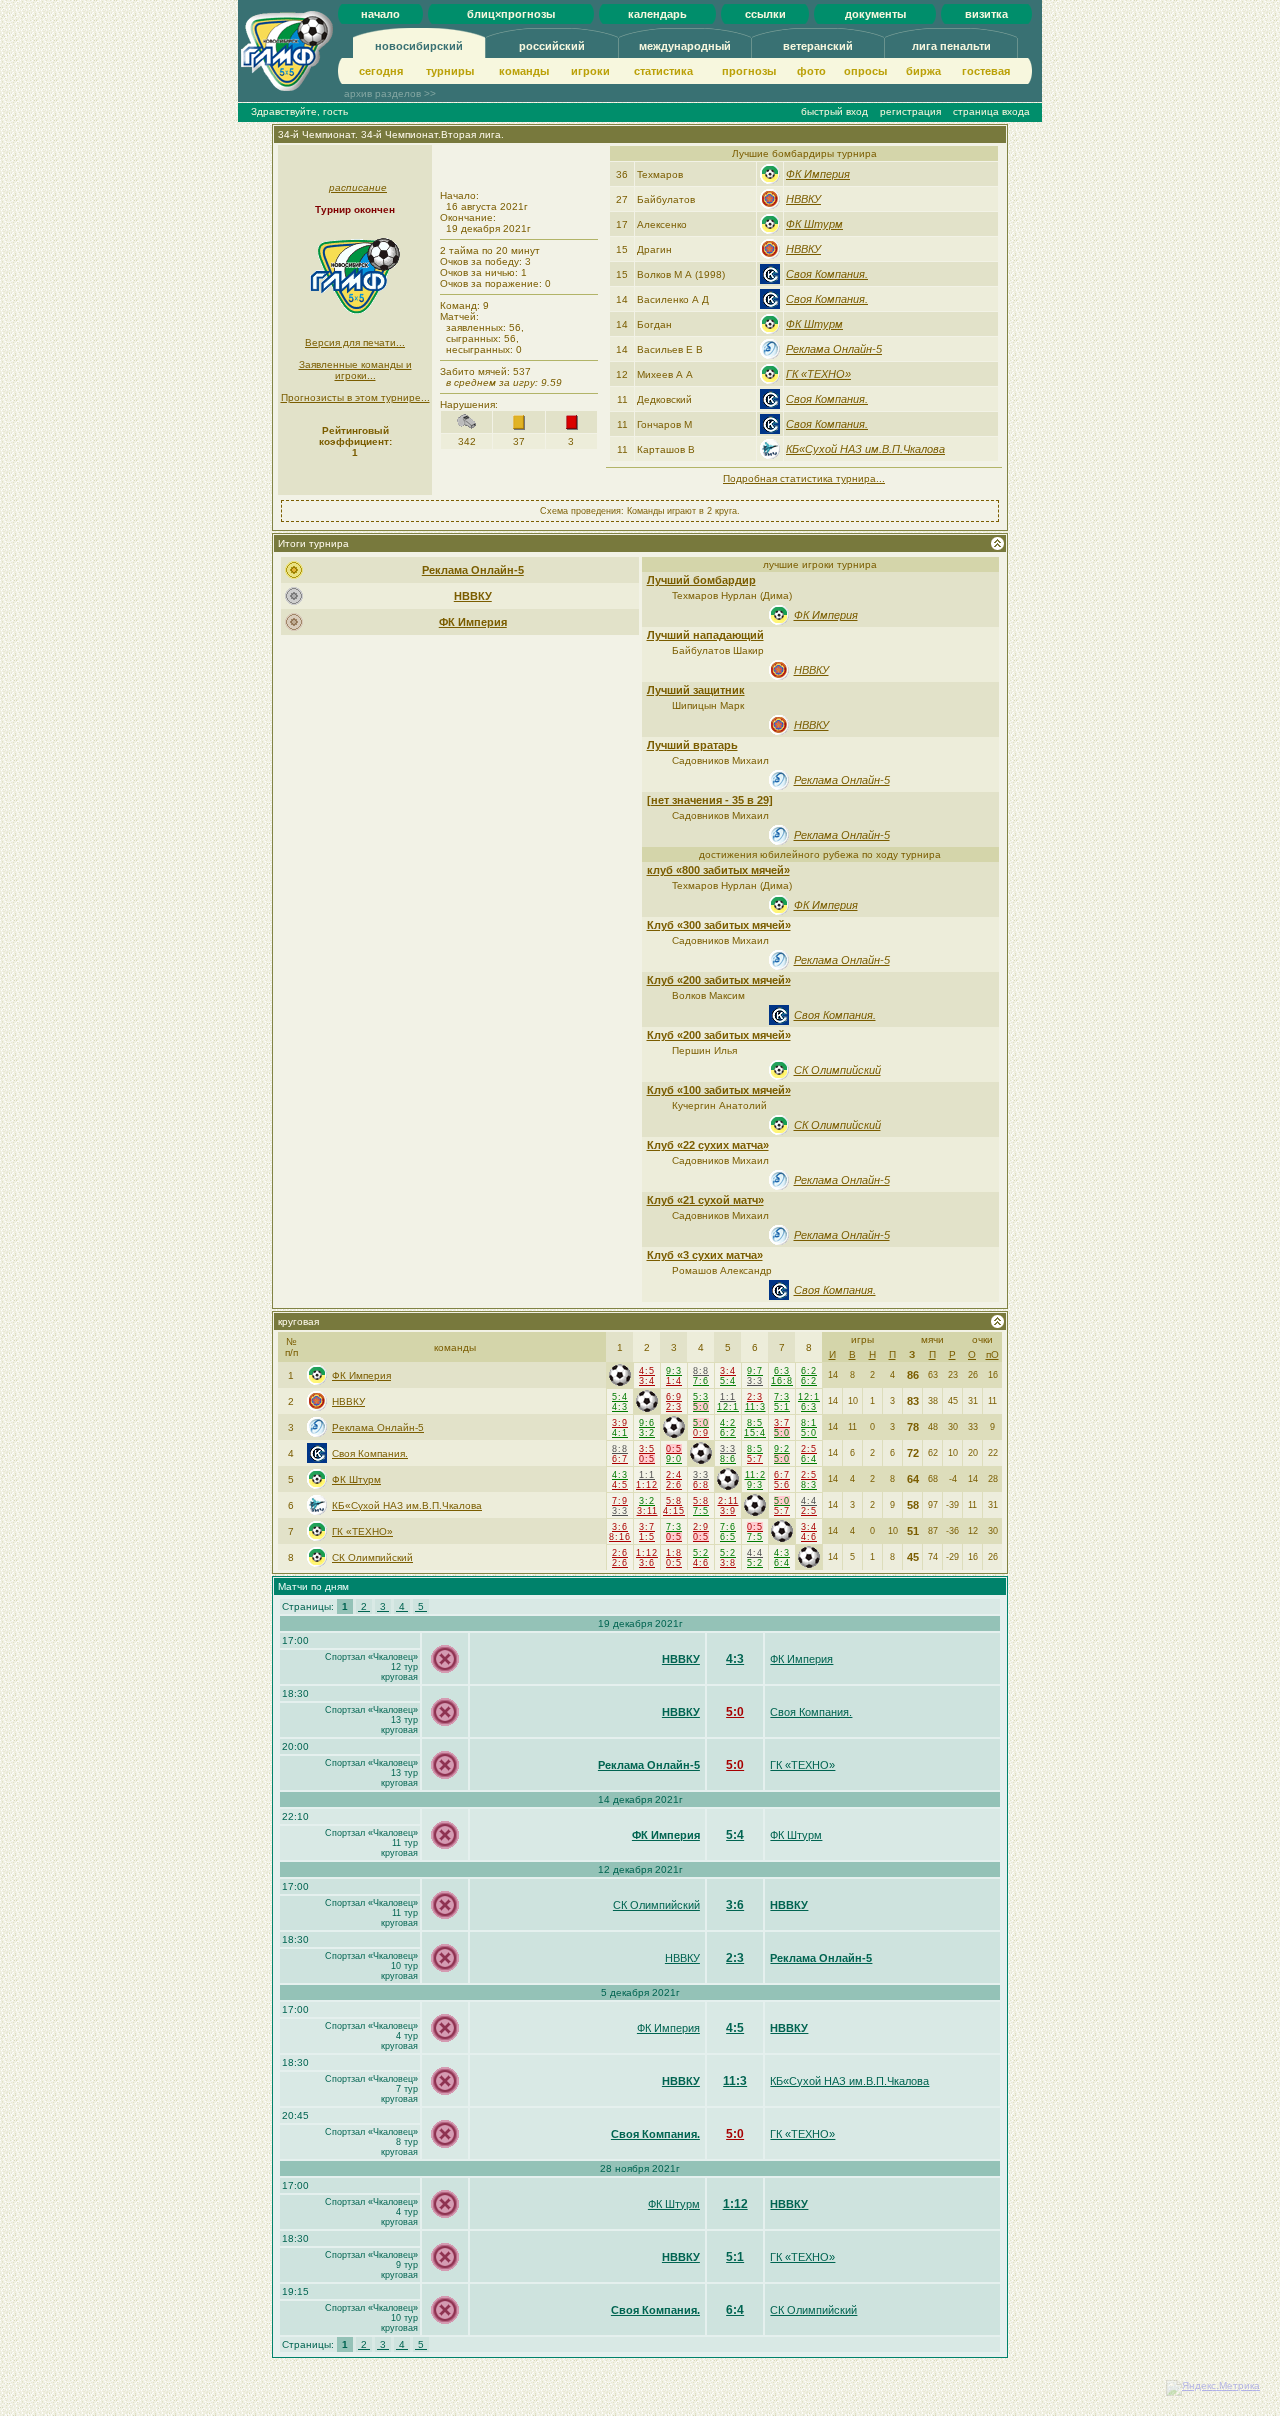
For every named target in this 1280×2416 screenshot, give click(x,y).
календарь (657, 14)
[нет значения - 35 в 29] (710, 800)
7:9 (620, 1501)
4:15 (674, 1511)
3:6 (620, 1527)
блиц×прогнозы (511, 14)
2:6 (674, 1485)
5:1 (782, 1407)
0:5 (647, 1459)
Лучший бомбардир (701, 580)
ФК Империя (818, 174)
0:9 (701, 1433)
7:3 (782, 1397)
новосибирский (419, 46)
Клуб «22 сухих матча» (708, 1145)
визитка (986, 14)
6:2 (809, 1371)
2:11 (728, 1501)
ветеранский (818, 46)
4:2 (728, 1423)
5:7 (755, 1459)
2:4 (674, 1475)
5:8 (674, 1501)
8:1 (809, 1423)
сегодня (381, 71)
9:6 (647, 1423)
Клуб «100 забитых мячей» (719, 1090)
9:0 (674, 1459)
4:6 (809, 1537)
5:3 (701, 1397)
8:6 (728, 1459)
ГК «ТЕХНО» (818, 374)
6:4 (809, 1459)
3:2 (647, 1433)
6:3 (782, 1371)
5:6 (782, 1485)
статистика (663, 71)
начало (380, 14)
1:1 (728, 1397)
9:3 (674, 1371)
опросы (865, 71)
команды (524, 71)
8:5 (755, 1423)
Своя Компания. (827, 274)
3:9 (620, 1423)
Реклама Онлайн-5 (834, 349)
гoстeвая (986, 71)
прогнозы (749, 71)
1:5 (647, 1537)
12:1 (728, 1407)
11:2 (755, 1475)
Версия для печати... (355, 342)
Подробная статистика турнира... (804, 478)
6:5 (728, 1537)
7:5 (701, 1511)
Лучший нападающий (705, 635)
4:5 (647, 1371)
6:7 (620, 1459)
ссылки (765, 14)
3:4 (647, 1381)
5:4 (728, 1381)
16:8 (782, 1381)
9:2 (782, 1449)
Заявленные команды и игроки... (355, 370)
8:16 (620, 1537)
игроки (590, 71)
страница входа (991, 111)
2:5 (809, 1449)
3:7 (782, 1423)
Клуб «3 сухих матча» (705, 1255)
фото (811, 71)
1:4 (674, 1381)
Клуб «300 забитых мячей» (719, 925)
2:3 (674, 1407)
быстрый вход (834, 111)
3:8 (728, 1563)
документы (875, 14)
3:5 (647, 1449)
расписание (358, 187)
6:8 (701, 1485)
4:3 (620, 1407)
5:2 (701, 1553)
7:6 (701, 1381)
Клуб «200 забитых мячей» (719, 980)
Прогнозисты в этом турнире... (355, 397)
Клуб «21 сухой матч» (705, 1200)
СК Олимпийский (837, 1070)
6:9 (674, 1397)
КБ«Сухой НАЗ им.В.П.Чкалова (865, 449)
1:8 (674, 1553)
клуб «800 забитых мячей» (718, 870)
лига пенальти (951, 46)
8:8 (701, 1371)
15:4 (755, 1433)
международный (685, 46)
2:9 (701, 1527)
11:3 (755, 1407)
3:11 (647, 1511)
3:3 (755, 1381)
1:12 (647, 1485)
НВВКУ (803, 199)
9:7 (755, 1371)
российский (552, 46)
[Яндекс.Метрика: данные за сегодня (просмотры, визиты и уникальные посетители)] (1213, 2388)
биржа (923, 71)
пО (992, 1354)
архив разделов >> (390, 93)
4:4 (809, 1501)
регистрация (910, 111)
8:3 (809, 1485)
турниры (450, 71)
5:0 (701, 1407)
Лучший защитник (696, 690)
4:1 (620, 1433)
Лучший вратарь (692, 745)
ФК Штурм (814, 224)
